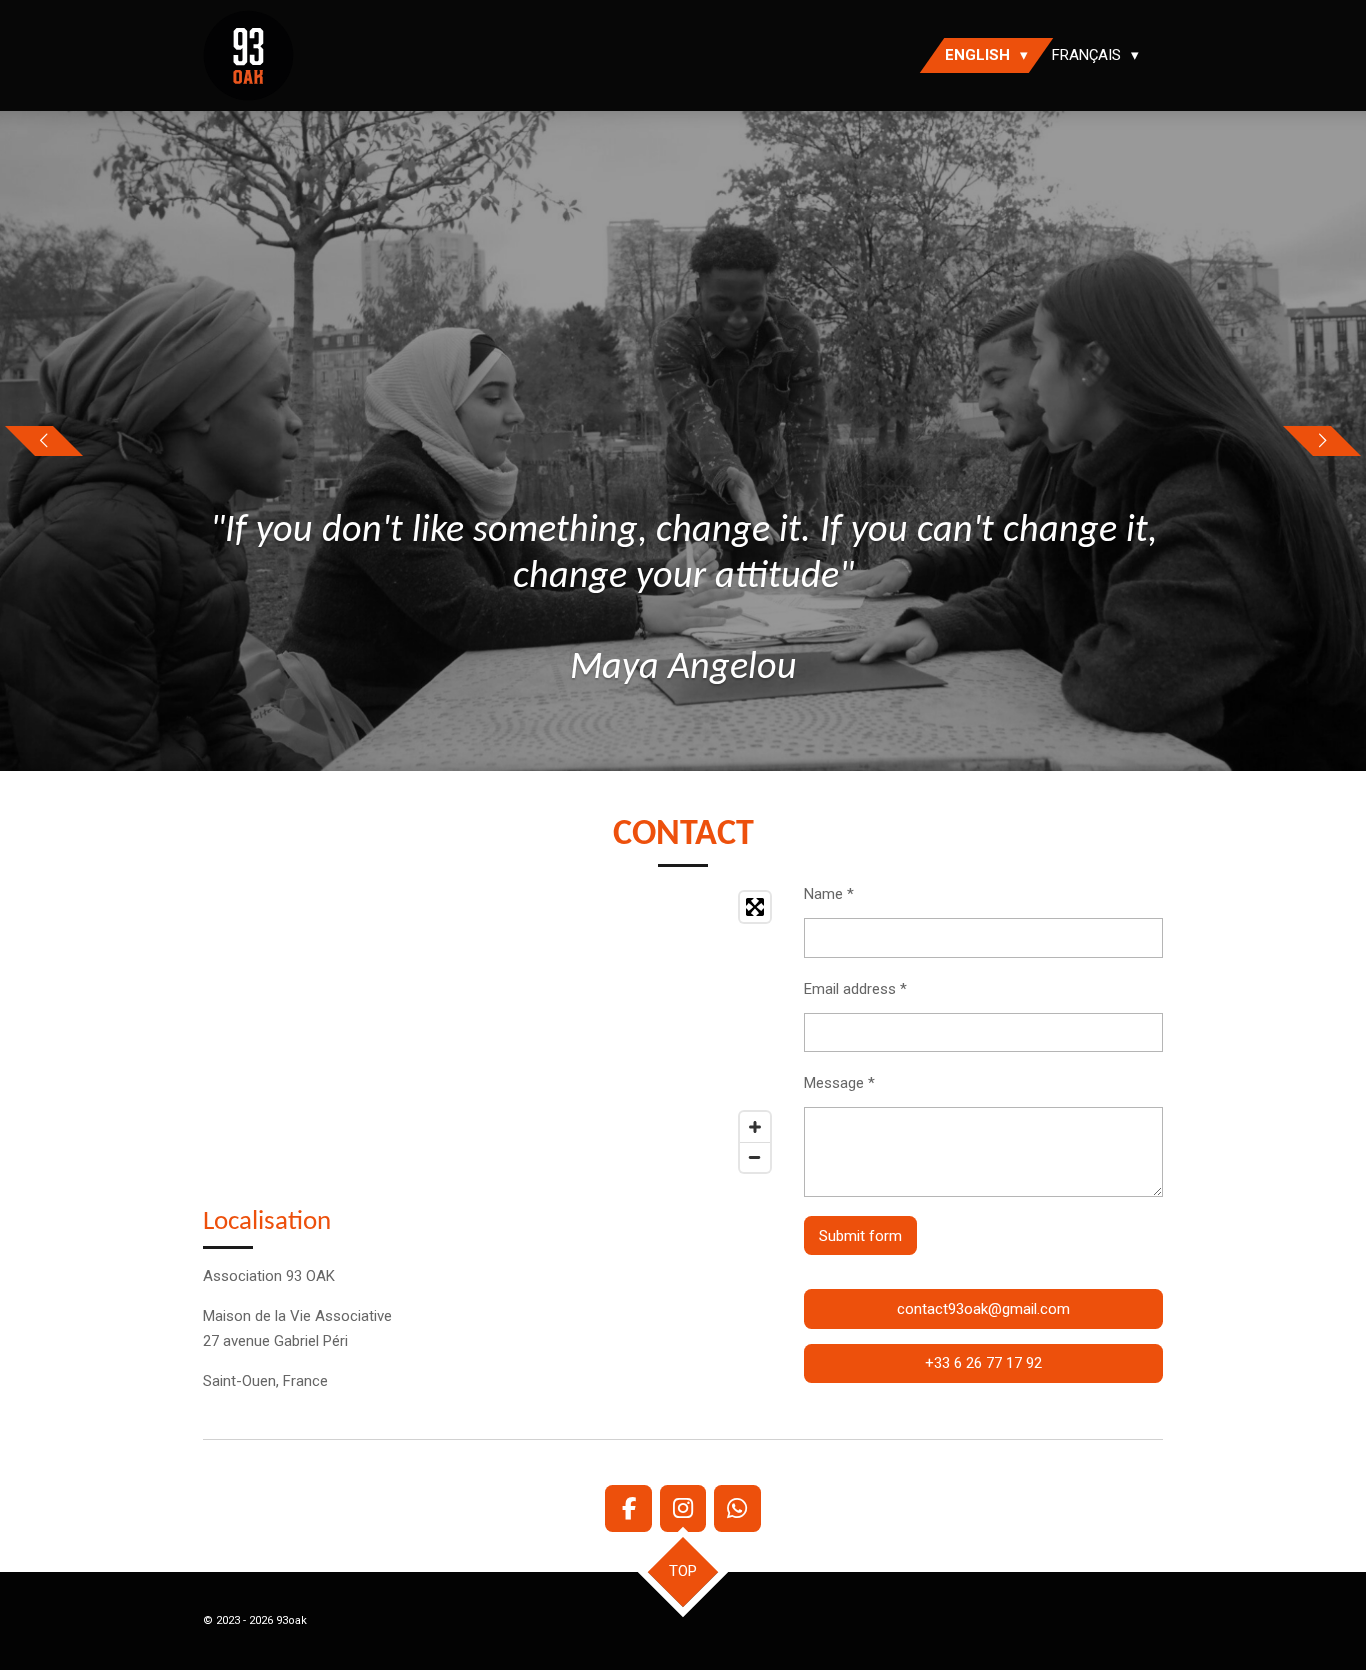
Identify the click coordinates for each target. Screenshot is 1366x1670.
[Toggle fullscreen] (755, 907)
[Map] (491, 1032)
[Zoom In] (755, 1127)
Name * (829, 894)
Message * (839, 1083)
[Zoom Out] (755, 1157)
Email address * (855, 989)
